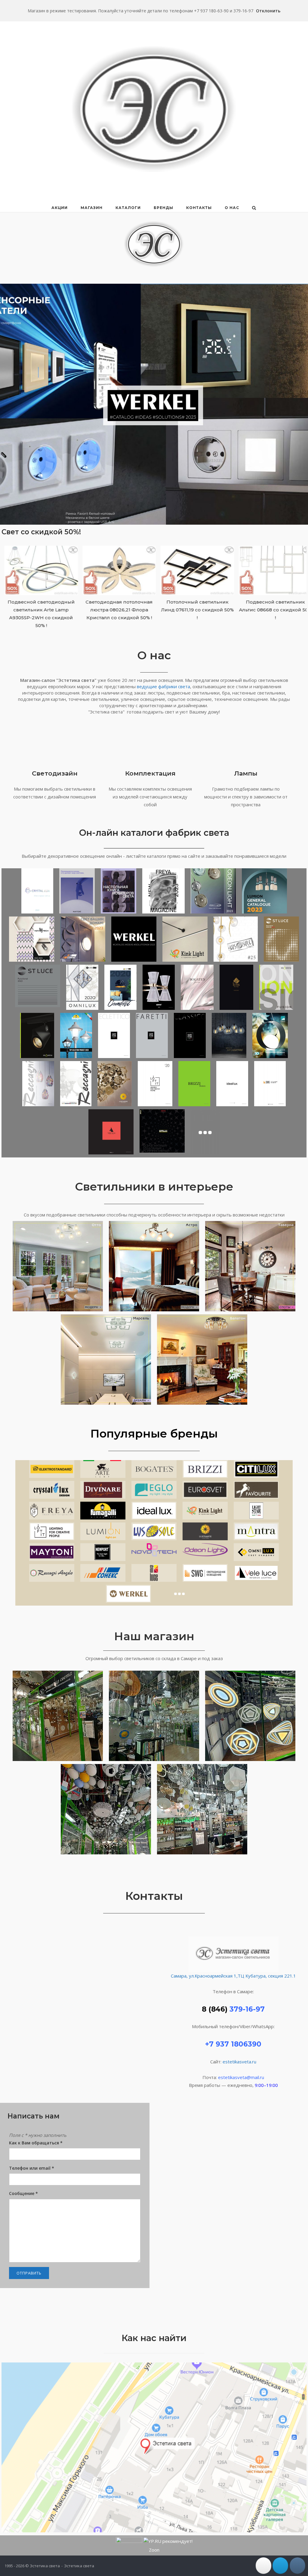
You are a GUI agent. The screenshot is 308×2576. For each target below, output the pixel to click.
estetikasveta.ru (239, 2062)
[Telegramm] (280, 2566)
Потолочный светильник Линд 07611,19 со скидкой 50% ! (77, 610)
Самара (179, 1976)
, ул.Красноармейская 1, (212, 1976)
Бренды (163, 208)
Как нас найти (154, 2338)
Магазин (92, 208)
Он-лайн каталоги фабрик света (154, 833)
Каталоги (128, 208)
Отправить (29, 2273)
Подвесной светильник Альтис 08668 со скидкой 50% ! (155, 610)
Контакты (199, 208)
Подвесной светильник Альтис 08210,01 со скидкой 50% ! (233, 610)
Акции (60, 208)
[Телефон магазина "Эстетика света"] (263, 2566)
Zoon (154, 2550)
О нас (232, 208)
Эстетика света (79, 2566)
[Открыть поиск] (254, 208)
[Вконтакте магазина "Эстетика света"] (297, 2566)
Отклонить (268, 11)
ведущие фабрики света (163, 686)
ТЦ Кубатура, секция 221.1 (267, 1976)
